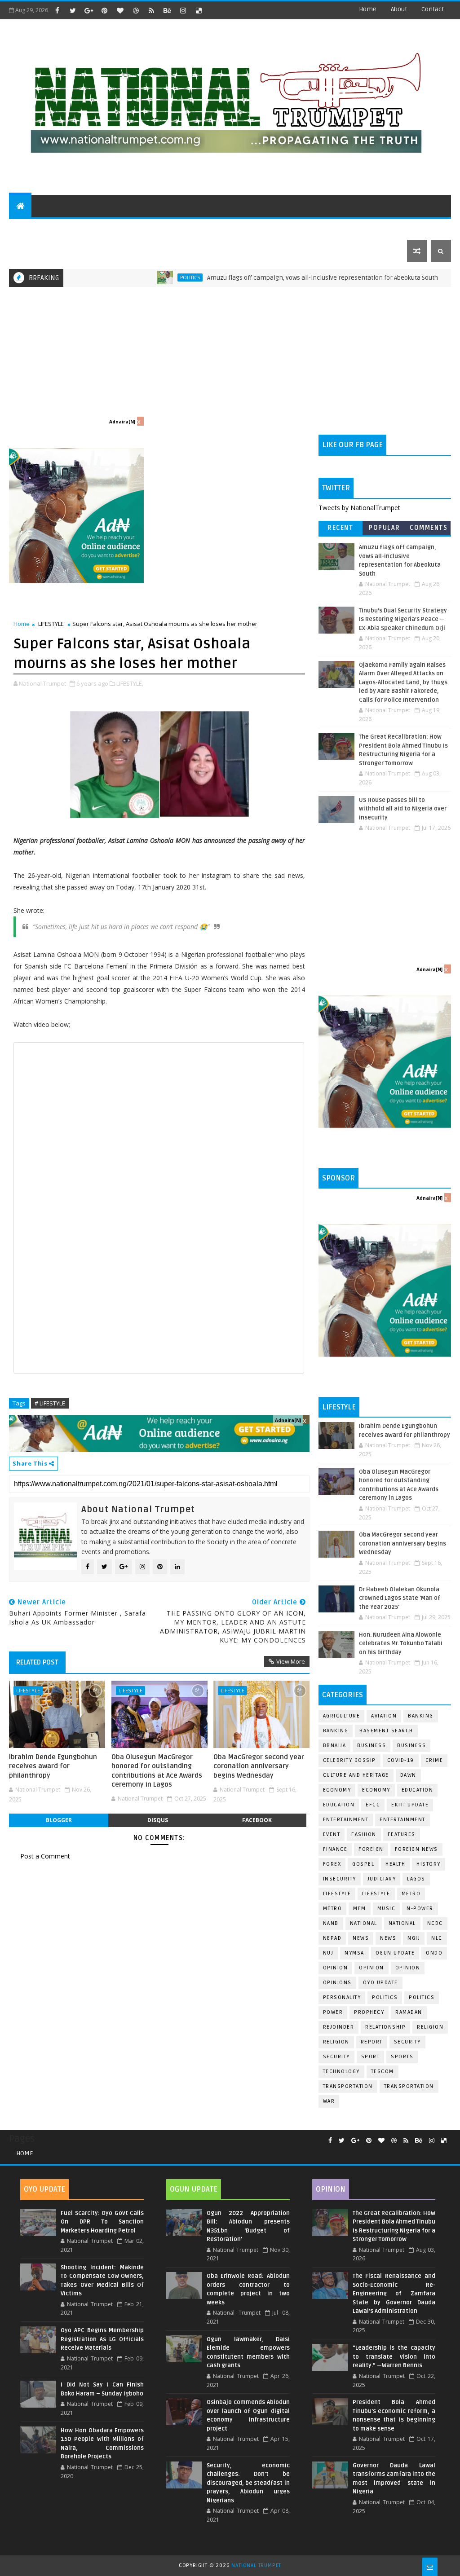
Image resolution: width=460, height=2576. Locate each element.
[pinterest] (104, 10)
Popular (385, 528)
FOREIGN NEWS (416, 1849)
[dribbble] (136, 10)
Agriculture (342, 1716)
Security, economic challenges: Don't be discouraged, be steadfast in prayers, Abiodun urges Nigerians (248, 2483)
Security (407, 2042)
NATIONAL (402, 1923)
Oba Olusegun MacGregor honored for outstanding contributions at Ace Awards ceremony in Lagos (157, 1771)
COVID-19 (401, 1760)
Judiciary (382, 1879)
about (399, 9)
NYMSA (354, 1953)
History (429, 1864)
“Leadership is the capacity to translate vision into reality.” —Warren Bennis (394, 2357)
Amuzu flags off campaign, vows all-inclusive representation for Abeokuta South (272, 278)
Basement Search (386, 1731)
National (364, 1923)
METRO (333, 1909)
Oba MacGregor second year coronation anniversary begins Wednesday (259, 1766)
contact (433, 9)
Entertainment (346, 1820)
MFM (360, 1909)
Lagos (416, 1879)
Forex (332, 1864)
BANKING (336, 1731)
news (361, 1938)
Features (402, 1834)
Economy (337, 1790)
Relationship (385, 2027)
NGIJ (414, 1938)
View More (291, 1661)
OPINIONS (337, 1983)
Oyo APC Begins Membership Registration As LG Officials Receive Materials (102, 2339)
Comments (429, 528)
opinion (336, 1968)
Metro (411, 1894)
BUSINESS (411, 1746)
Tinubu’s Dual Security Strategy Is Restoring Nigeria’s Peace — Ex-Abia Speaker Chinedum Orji (403, 619)
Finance (335, 1849)
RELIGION (336, 2042)
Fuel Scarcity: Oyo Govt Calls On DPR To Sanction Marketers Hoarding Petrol (102, 2222)
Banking (421, 1716)
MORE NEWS (223, 228)
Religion (430, 2027)
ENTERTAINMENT (81, 228)
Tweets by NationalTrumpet (359, 508)
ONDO (434, 1953)
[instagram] (183, 10)
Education (418, 1790)
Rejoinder (339, 2027)
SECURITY (320, 228)
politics (385, 1997)
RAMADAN (409, 2012)
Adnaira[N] (122, 422)
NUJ (328, 1953)
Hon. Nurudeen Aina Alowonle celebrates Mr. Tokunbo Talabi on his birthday (401, 1644)
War (329, 2101)
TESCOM (383, 2072)
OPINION (408, 1968)
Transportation (348, 2086)
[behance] (167, 10)
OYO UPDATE (380, 1983)
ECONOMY (376, 1790)
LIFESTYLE (51, 624)
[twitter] (73, 10)
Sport (371, 2057)
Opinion (372, 1968)
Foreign (371, 1849)
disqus (158, 1820)
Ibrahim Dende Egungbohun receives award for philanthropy (53, 1766)
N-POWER (420, 1909)
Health (395, 1864)
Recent (340, 528)
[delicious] (199, 10)
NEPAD (332, 1938)
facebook (257, 1820)
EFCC (373, 1805)
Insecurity (340, 1879)
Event (332, 1834)
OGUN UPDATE (395, 1953)
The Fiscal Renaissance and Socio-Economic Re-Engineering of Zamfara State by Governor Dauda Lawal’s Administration (394, 2294)
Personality (342, 1997)
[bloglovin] (120, 10)
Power (333, 2012)
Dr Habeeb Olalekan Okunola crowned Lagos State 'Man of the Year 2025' (400, 1598)
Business (372, 1746)
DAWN (408, 1775)
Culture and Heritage (356, 1775)
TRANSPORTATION (409, 2086)
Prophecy (369, 2012)
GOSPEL (363, 1864)
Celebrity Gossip (349, 1760)
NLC (437, 1938)
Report (372, 2042)
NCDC (435, 1923)
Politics (139, 277)
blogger (59, 1820)
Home (368, 9)
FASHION (364, 1834)
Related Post (37, 1662)
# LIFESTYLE (50, 1403)
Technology (341, 2072)
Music (387, 1909)
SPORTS (359, 228)
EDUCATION (401, 228)
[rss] (151, 10)
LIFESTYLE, (130, 683)
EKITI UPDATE (410, 1805)
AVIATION (384, 1716)
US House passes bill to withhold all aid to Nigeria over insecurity (403, 809)
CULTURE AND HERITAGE (156, 228)
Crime (434, 1760)
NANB (331, 1923)
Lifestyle (337, 1894)
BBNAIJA (335, 1746)
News (437, 277)
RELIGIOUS (277, 228)
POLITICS (29, 228)
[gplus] (88, 10)
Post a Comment (45, 1856)
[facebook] (57, 10)
